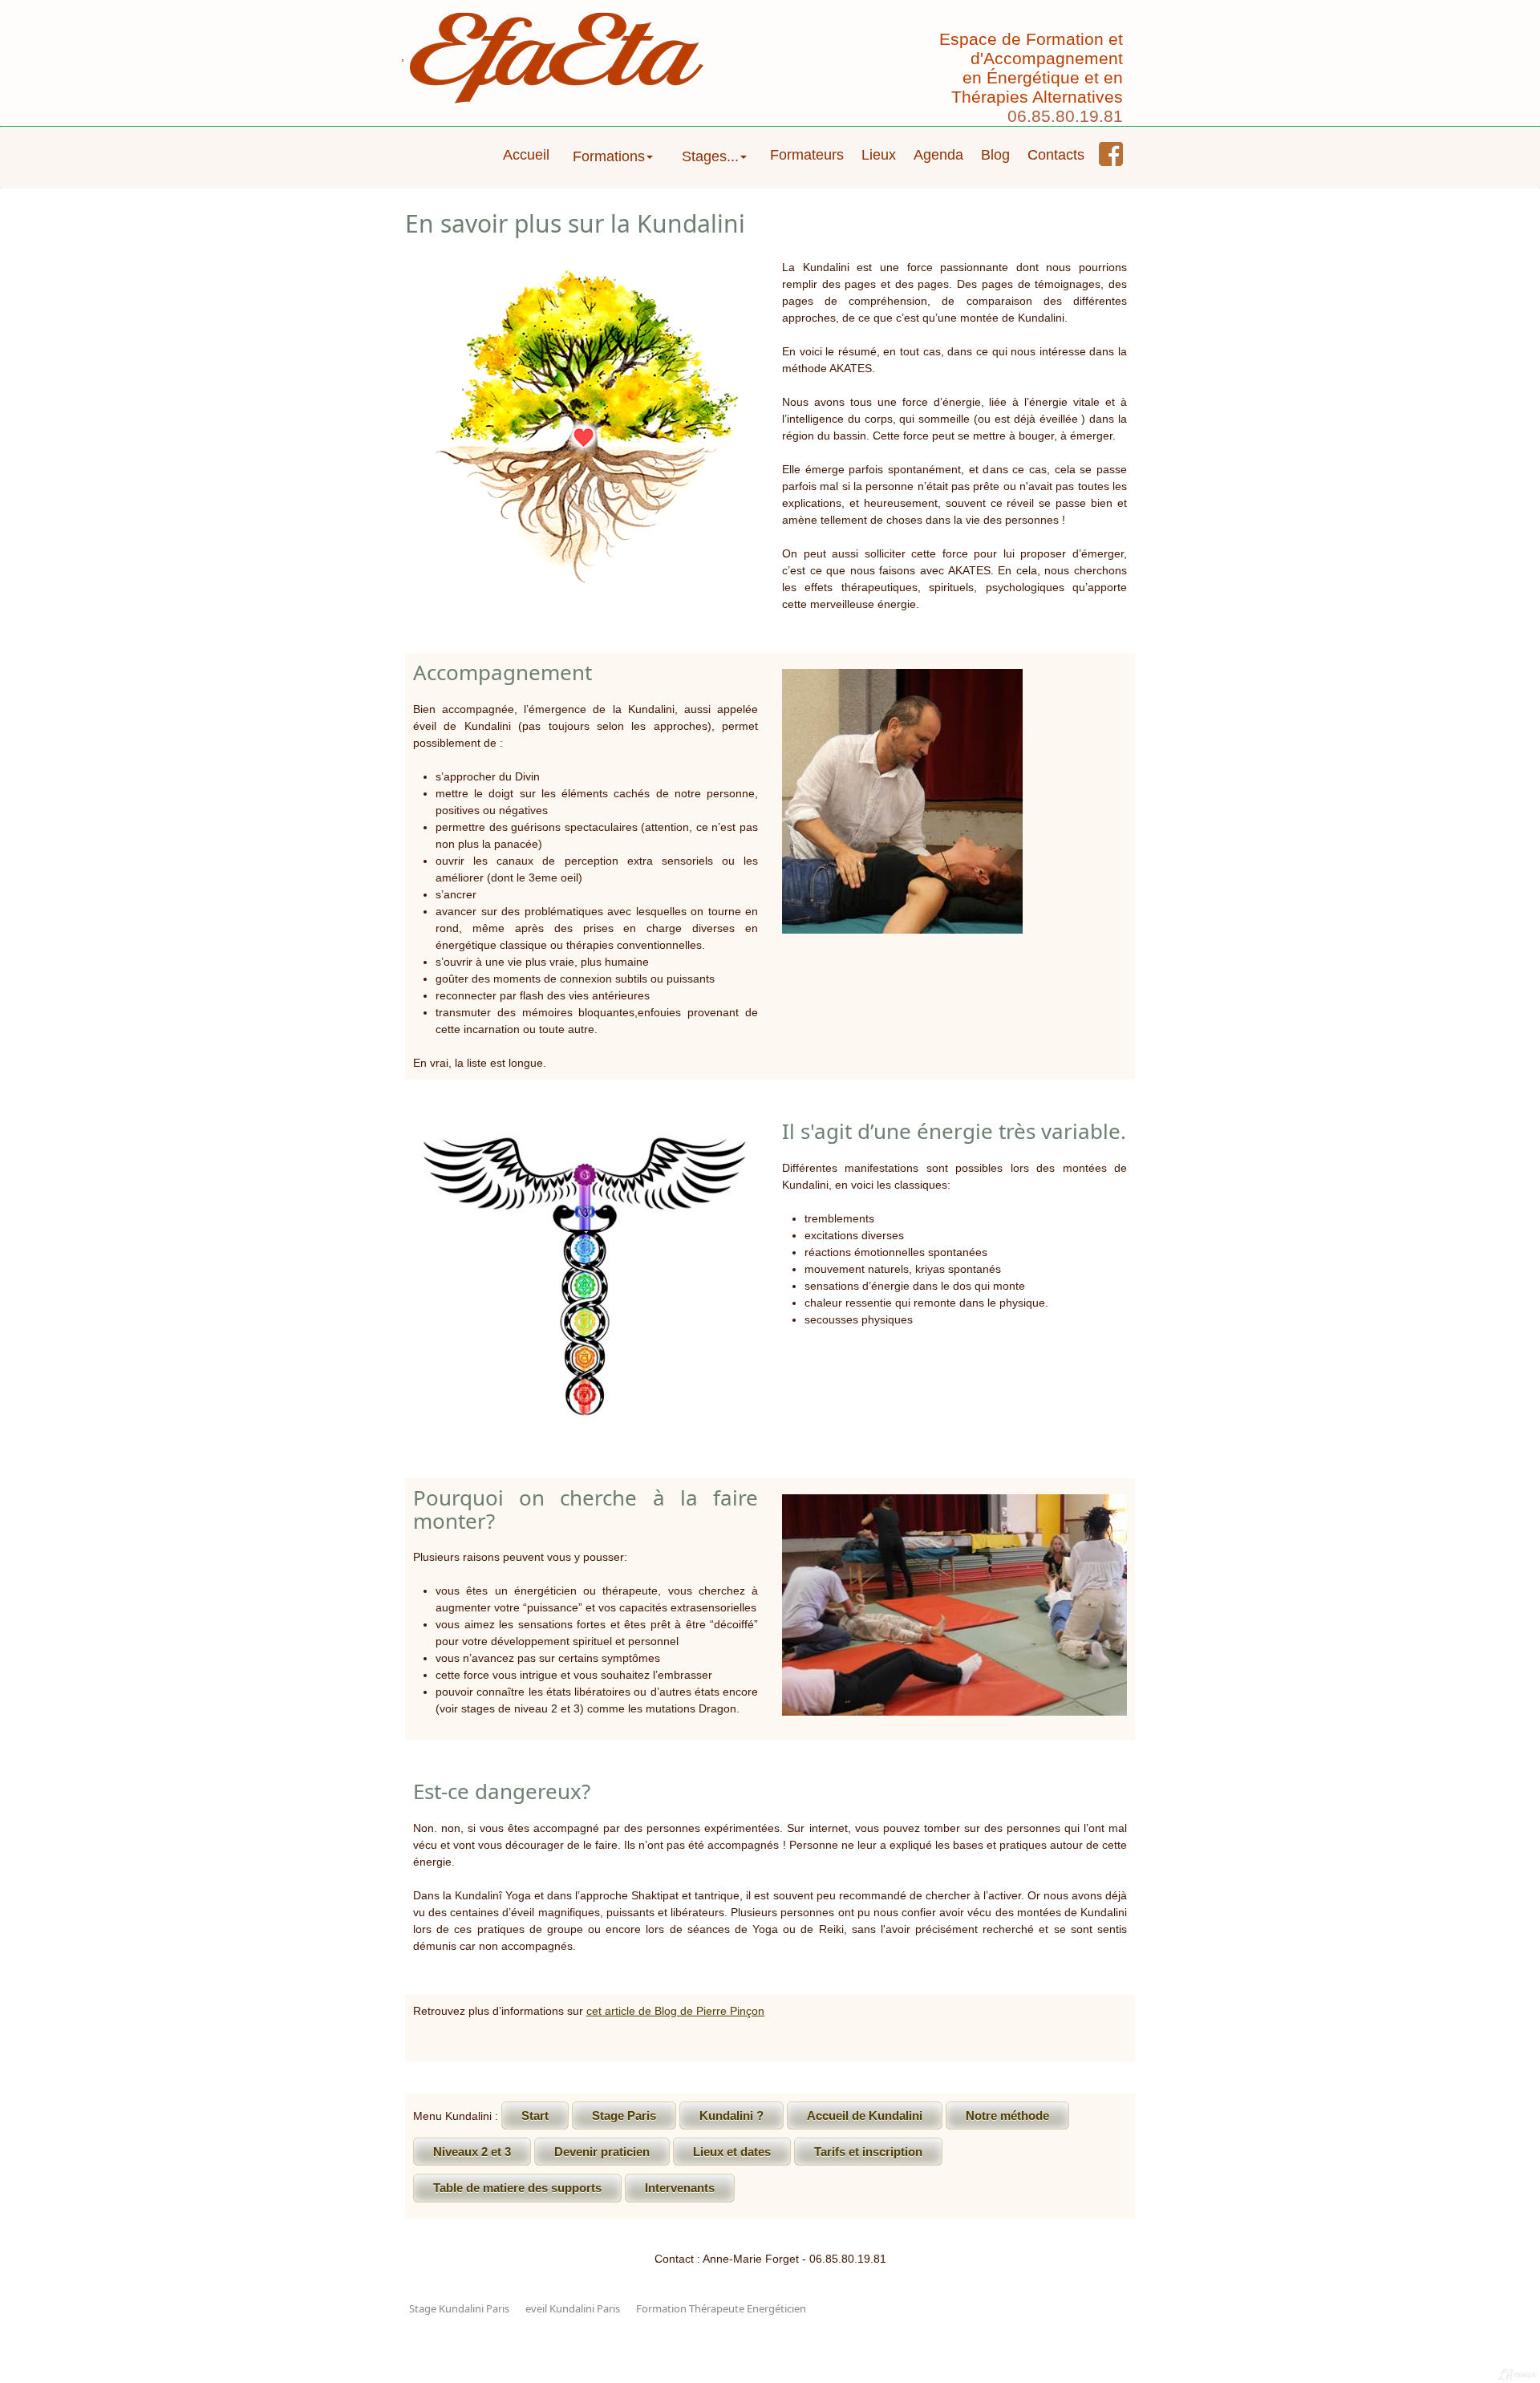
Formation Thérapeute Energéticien (721, 2308)
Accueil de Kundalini (865, 2116)
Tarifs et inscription (868, 2152)
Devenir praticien (602, 2152)
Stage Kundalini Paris (459, 2308)
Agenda (938, 155)
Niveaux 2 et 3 (472, 2152)
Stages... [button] (710, 156)
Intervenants (680, 2188)
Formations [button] (609, 156)
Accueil (526, 155)
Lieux (879, 155)
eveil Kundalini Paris (573, 2308)
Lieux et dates (732, 2152)
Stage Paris (624, 2116)
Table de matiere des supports (517, 2188)
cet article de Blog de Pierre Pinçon (675, 2011)
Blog (995, 155)
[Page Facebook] (1111, 154)
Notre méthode (1007, 2116)
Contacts (1056, 155)
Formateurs (807, 155)
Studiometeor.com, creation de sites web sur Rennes (770, 2343)
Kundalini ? (731, 2116)
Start (535, 2116)
